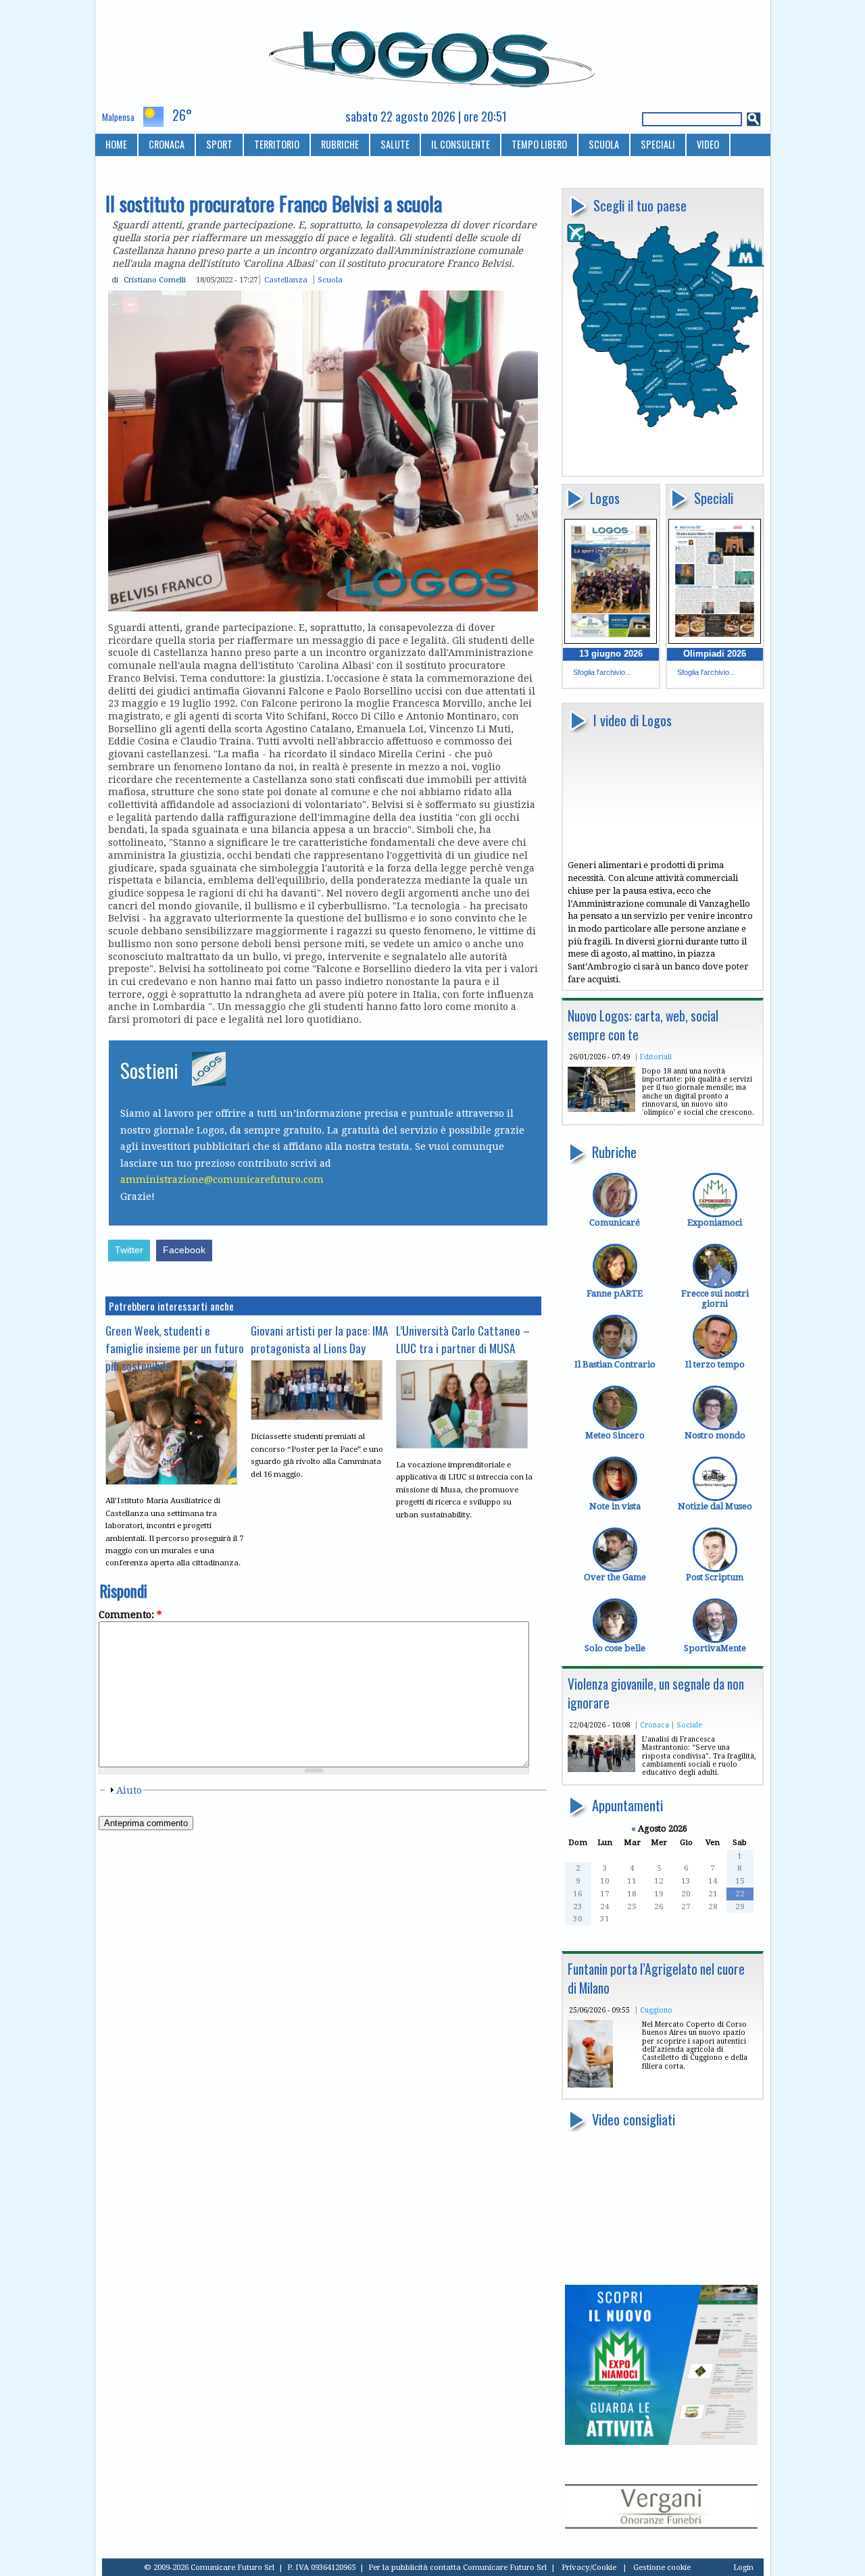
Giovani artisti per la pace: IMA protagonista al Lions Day (320, 1339)
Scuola (330, 280)
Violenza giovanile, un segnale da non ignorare (656, 1693)
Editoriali (656, 1057)
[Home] (433, 53)
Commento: (130, 1615)
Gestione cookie (662, 2567)
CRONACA (167, 144)
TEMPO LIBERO (539, 144)
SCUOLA (604, 144)
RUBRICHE (340, 144)
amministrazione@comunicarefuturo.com (222, 1180)
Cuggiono (656, 2010)
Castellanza (286, 280)
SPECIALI (658, 144)
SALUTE (395, 144)
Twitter (129, 1250)
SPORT (219, 144)
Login (743, 2567)
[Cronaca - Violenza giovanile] (601, 1769)
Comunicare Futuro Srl (505, 2567)
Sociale (689, 1725)
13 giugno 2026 (611, 654)
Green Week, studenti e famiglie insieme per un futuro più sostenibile (175, 1348)
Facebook (184, 1250)
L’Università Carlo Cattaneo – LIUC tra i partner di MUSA (463, 1339)
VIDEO (708, 144)
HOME (116, 144)
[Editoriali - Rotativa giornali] (601, 1109)
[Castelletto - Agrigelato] (590, 2085)
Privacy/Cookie (589, 2567)
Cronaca (654, 1725)
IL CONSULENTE (461, 144)
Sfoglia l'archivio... (602, 672)
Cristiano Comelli (155, 280)
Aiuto (129, 1790)
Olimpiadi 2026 (715, 654)
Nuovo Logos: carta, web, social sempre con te (643, 1025)
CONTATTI (125, 167)
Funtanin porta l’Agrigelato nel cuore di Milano (656, 1978)
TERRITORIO (277, 144)
